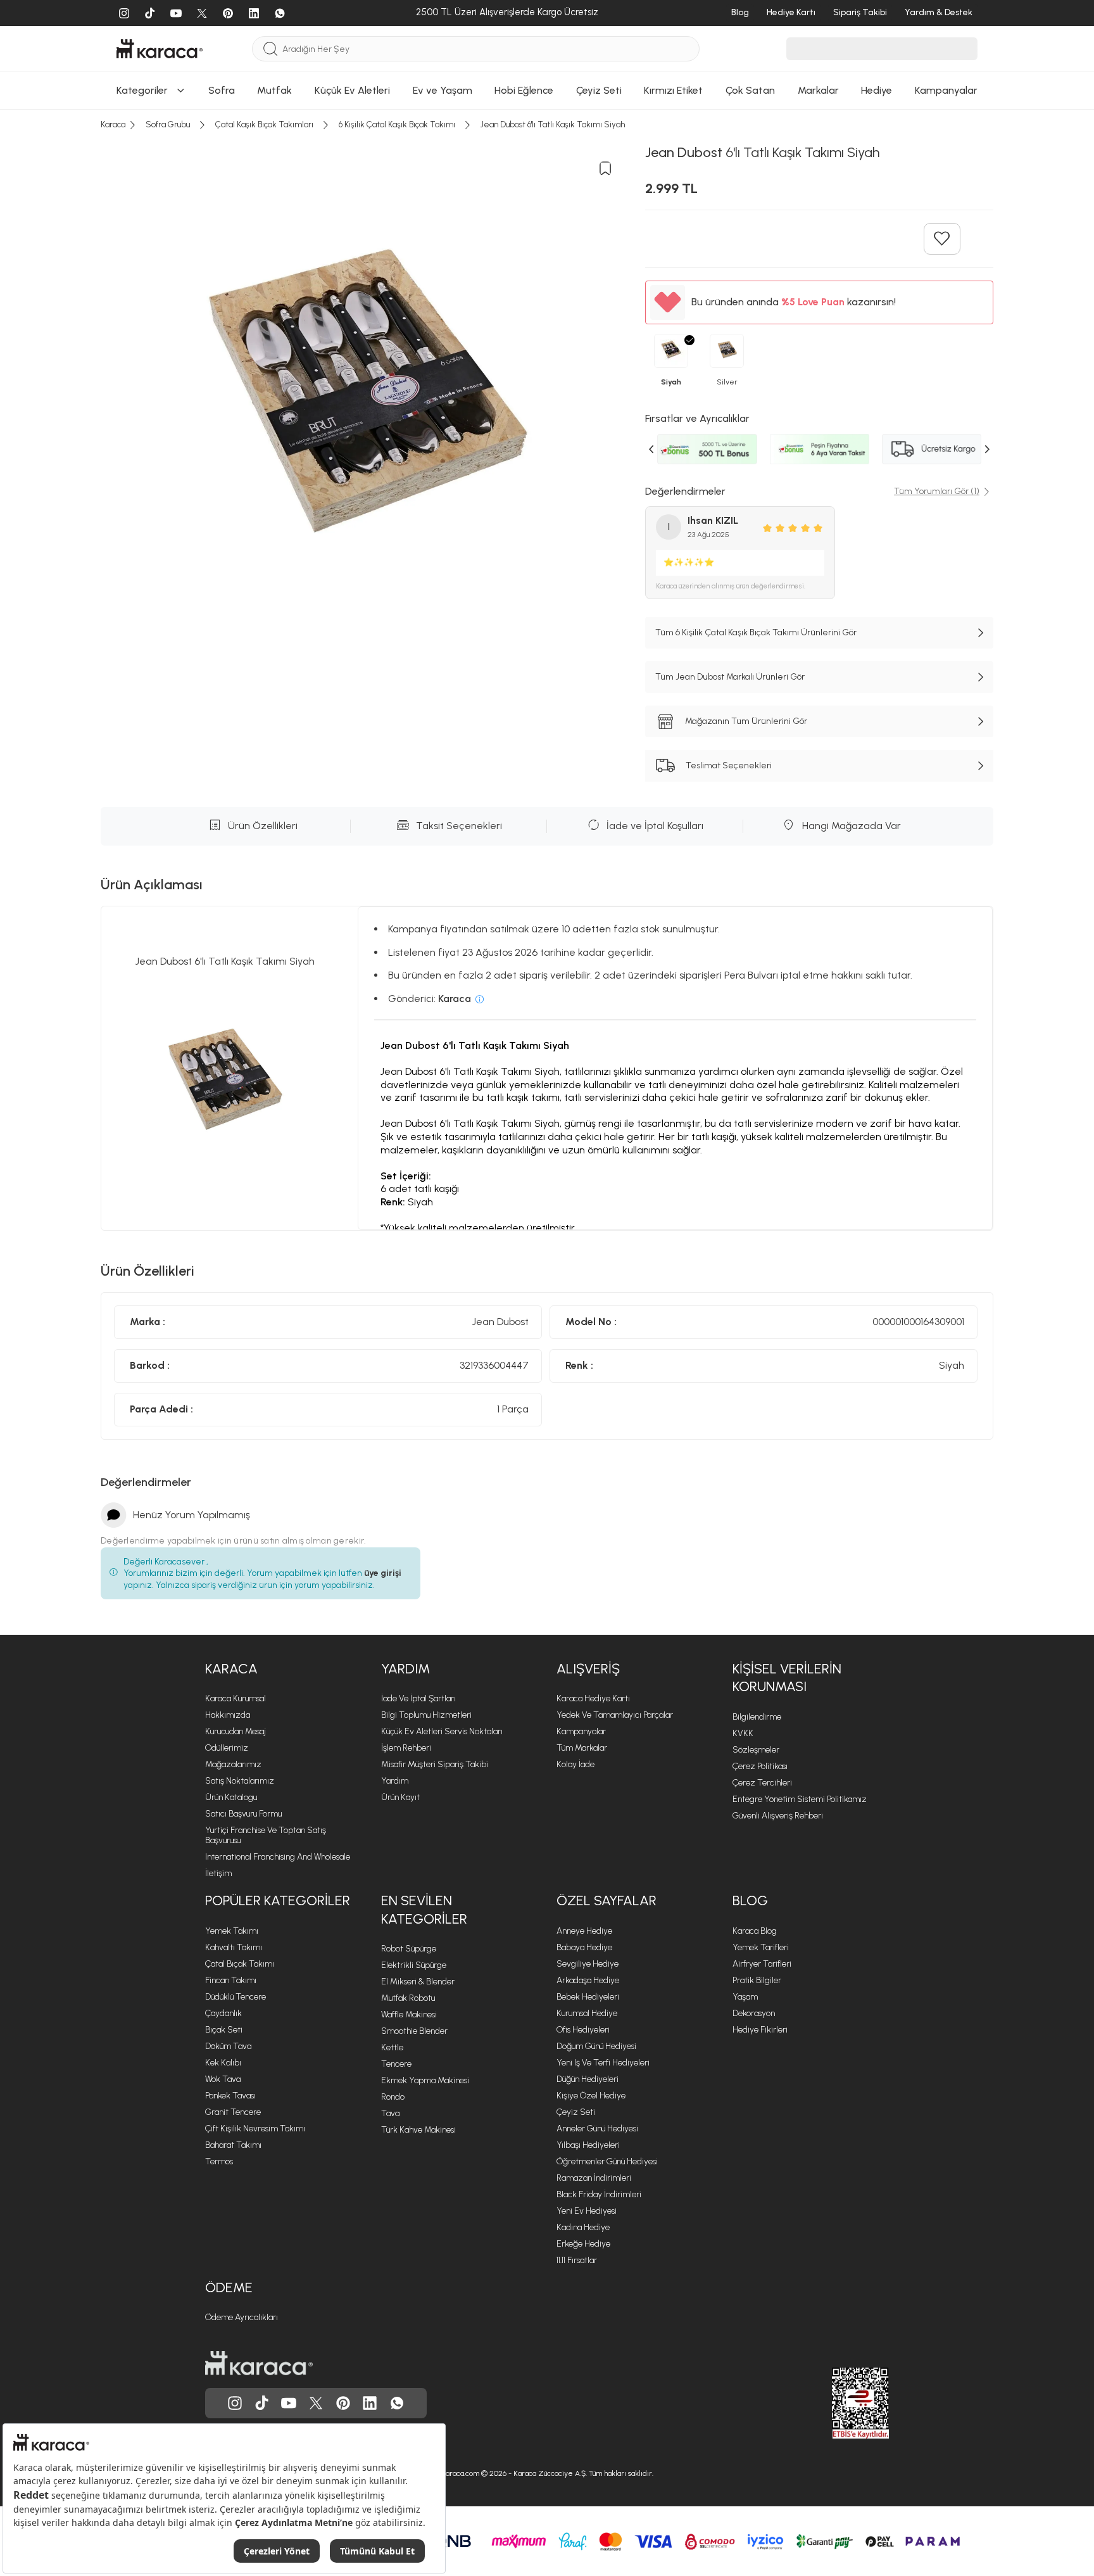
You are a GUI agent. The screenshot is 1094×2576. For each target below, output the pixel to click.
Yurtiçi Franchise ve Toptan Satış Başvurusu (266, 1835)
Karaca (231, 1669)
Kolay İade (575, 1764)
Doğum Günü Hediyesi (596, 2046)
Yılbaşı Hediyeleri (588, 2145)
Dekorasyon (754, 2013)
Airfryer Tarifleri (762, 1964)
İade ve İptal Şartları (418, 1698)
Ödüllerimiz (227, 1748)
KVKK (743, 1733)
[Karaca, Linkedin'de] (370, 2403)
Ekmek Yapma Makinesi (425, 2080)
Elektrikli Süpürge (414, 1965)
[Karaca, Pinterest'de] (343, 2403)
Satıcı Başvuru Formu (243, 1814)
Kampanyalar (581, 1731)
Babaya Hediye (584, 1947)
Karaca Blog (755, 1931)
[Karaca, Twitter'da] (316, 2403)
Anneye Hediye (584, 1931)
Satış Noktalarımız (240, 1781)
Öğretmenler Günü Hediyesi (607, 2161)
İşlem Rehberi (406, 1748)
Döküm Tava (228, 2046)
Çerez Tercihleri (762, 1783)
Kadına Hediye (583, 2227)
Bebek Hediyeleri (588, 1997)
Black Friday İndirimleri (599, 2194)
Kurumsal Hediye (587, 2013)
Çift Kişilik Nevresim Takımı (255, 2129)
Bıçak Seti (224, 2030)
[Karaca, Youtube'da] (289, 2403)
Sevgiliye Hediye (588, 1964)
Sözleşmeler (756, 1750)
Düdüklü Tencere (236, 1997)
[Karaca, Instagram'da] (235, 2403)
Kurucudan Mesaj (236, 1731)
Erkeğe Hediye (583, 2244)
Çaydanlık (223, 2013)
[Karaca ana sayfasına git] (259, 2363)
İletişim (218, 1873)
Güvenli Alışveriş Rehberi (778, 1816)
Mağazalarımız (233, 1764)
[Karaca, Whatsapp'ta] (397, 2403)
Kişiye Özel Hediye (591, 2096)
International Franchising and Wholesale (278, 1857)
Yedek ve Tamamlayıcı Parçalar (615, 1715)
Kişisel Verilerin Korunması (787, 1678)
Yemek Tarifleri (761, 1947)
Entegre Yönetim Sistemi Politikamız (800, 1799)
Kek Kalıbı (223, 2063)
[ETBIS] (838, 2403)
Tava (390, 2113)
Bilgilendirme (757, 1717)
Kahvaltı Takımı (234, 1947)
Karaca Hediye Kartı (593, 1698)
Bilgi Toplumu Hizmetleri (426, 1715)
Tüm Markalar (582, 1748)
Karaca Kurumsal (236, 1698)
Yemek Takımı (232, 1931)
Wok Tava (223, 2079)
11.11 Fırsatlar (577, 2260)
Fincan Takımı (231, 1980)
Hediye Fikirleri (760, 2030)
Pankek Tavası (230, 2096)
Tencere (396, 2064)
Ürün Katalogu (231, 1797)
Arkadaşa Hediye (588, 1980)
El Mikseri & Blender (418, 1982)
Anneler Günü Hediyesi (597, 2129)
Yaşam (745, 1997)
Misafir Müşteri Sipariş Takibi (435, 1764)
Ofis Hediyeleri (583, 2030)
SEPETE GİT (547, 86)
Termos (219, 2161)
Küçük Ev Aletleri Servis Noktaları (442, 1731)
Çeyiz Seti (576, 2112)
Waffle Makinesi (409, 2014)
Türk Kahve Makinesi (418, 2130)
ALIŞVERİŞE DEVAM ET (546, 54)
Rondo (393, 2097)
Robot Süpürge (409, 1949)
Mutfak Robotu (408, 1998)
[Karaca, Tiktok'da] (262, 2403)
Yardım (406, 1669)
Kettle (392, 2047)
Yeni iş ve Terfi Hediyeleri (603, 2063)
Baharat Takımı (233, 2145)
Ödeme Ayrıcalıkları (242, 2317)
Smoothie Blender (414, 2031)
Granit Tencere (233, 2112)
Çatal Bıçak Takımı (240, 1964)
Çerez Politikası (760, 1766)
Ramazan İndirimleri (594, 2178)
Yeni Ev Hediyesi (587, 2211)
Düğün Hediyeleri (588, 2079)
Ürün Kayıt (400, 1797)
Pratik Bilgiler (757, 1980)
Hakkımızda (228, 1715)
